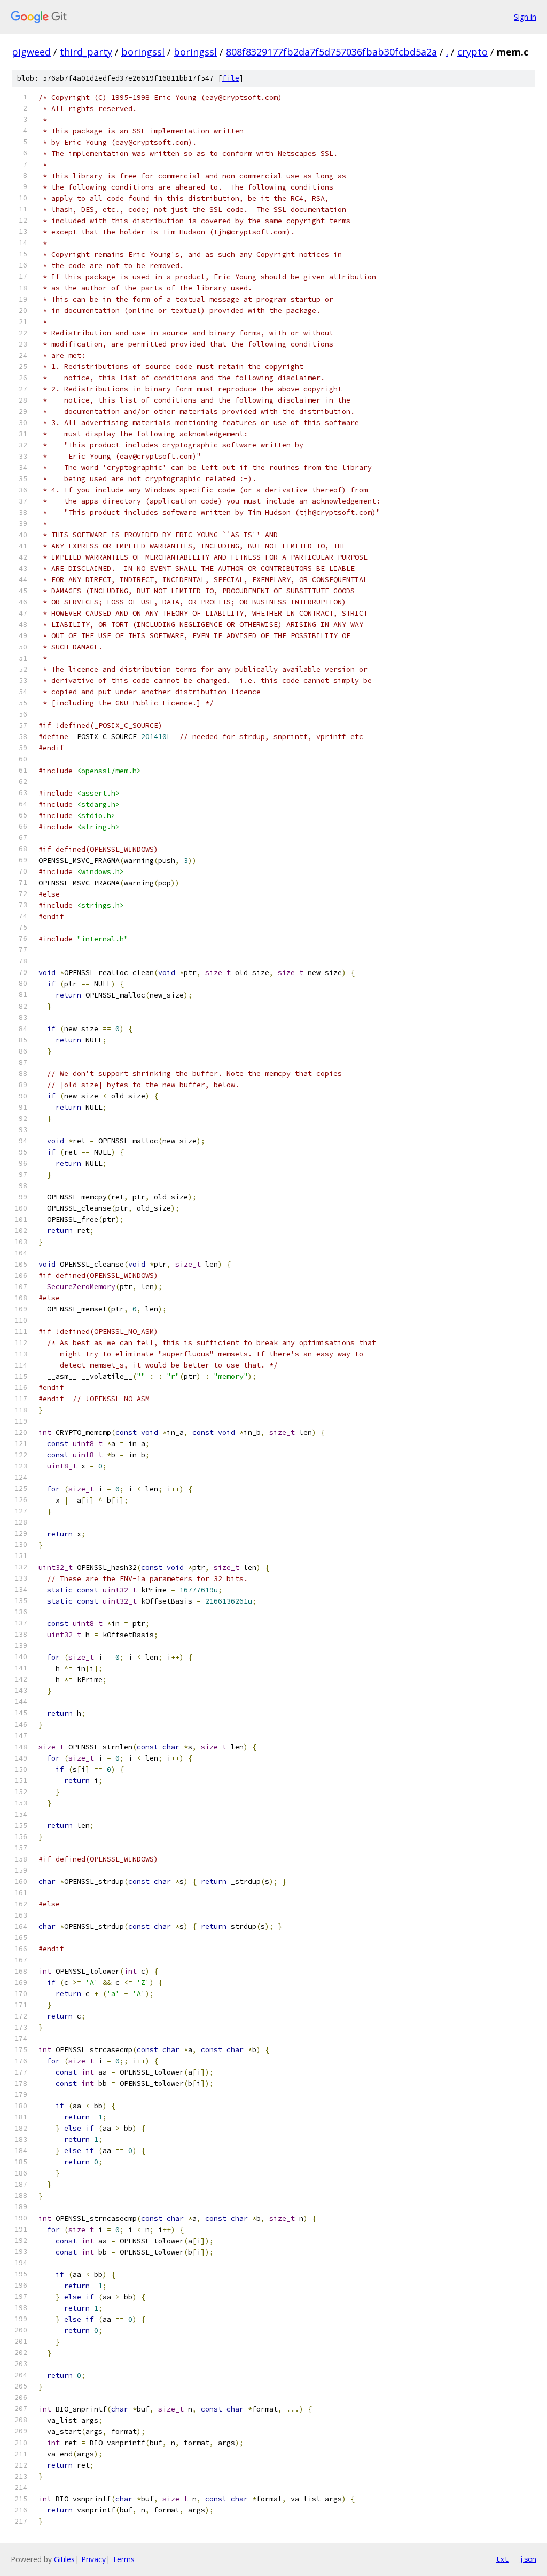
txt (502, 2559)
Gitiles (64, 2559)
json (528, 2559)
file (231, 78)
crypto (472, 52)
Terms (123, 2559)
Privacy (93, 2559)
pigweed (31, 52)
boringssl (143, 52)
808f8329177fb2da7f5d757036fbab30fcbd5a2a (331, 52)
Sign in (525, 17)
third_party (86, 52)
